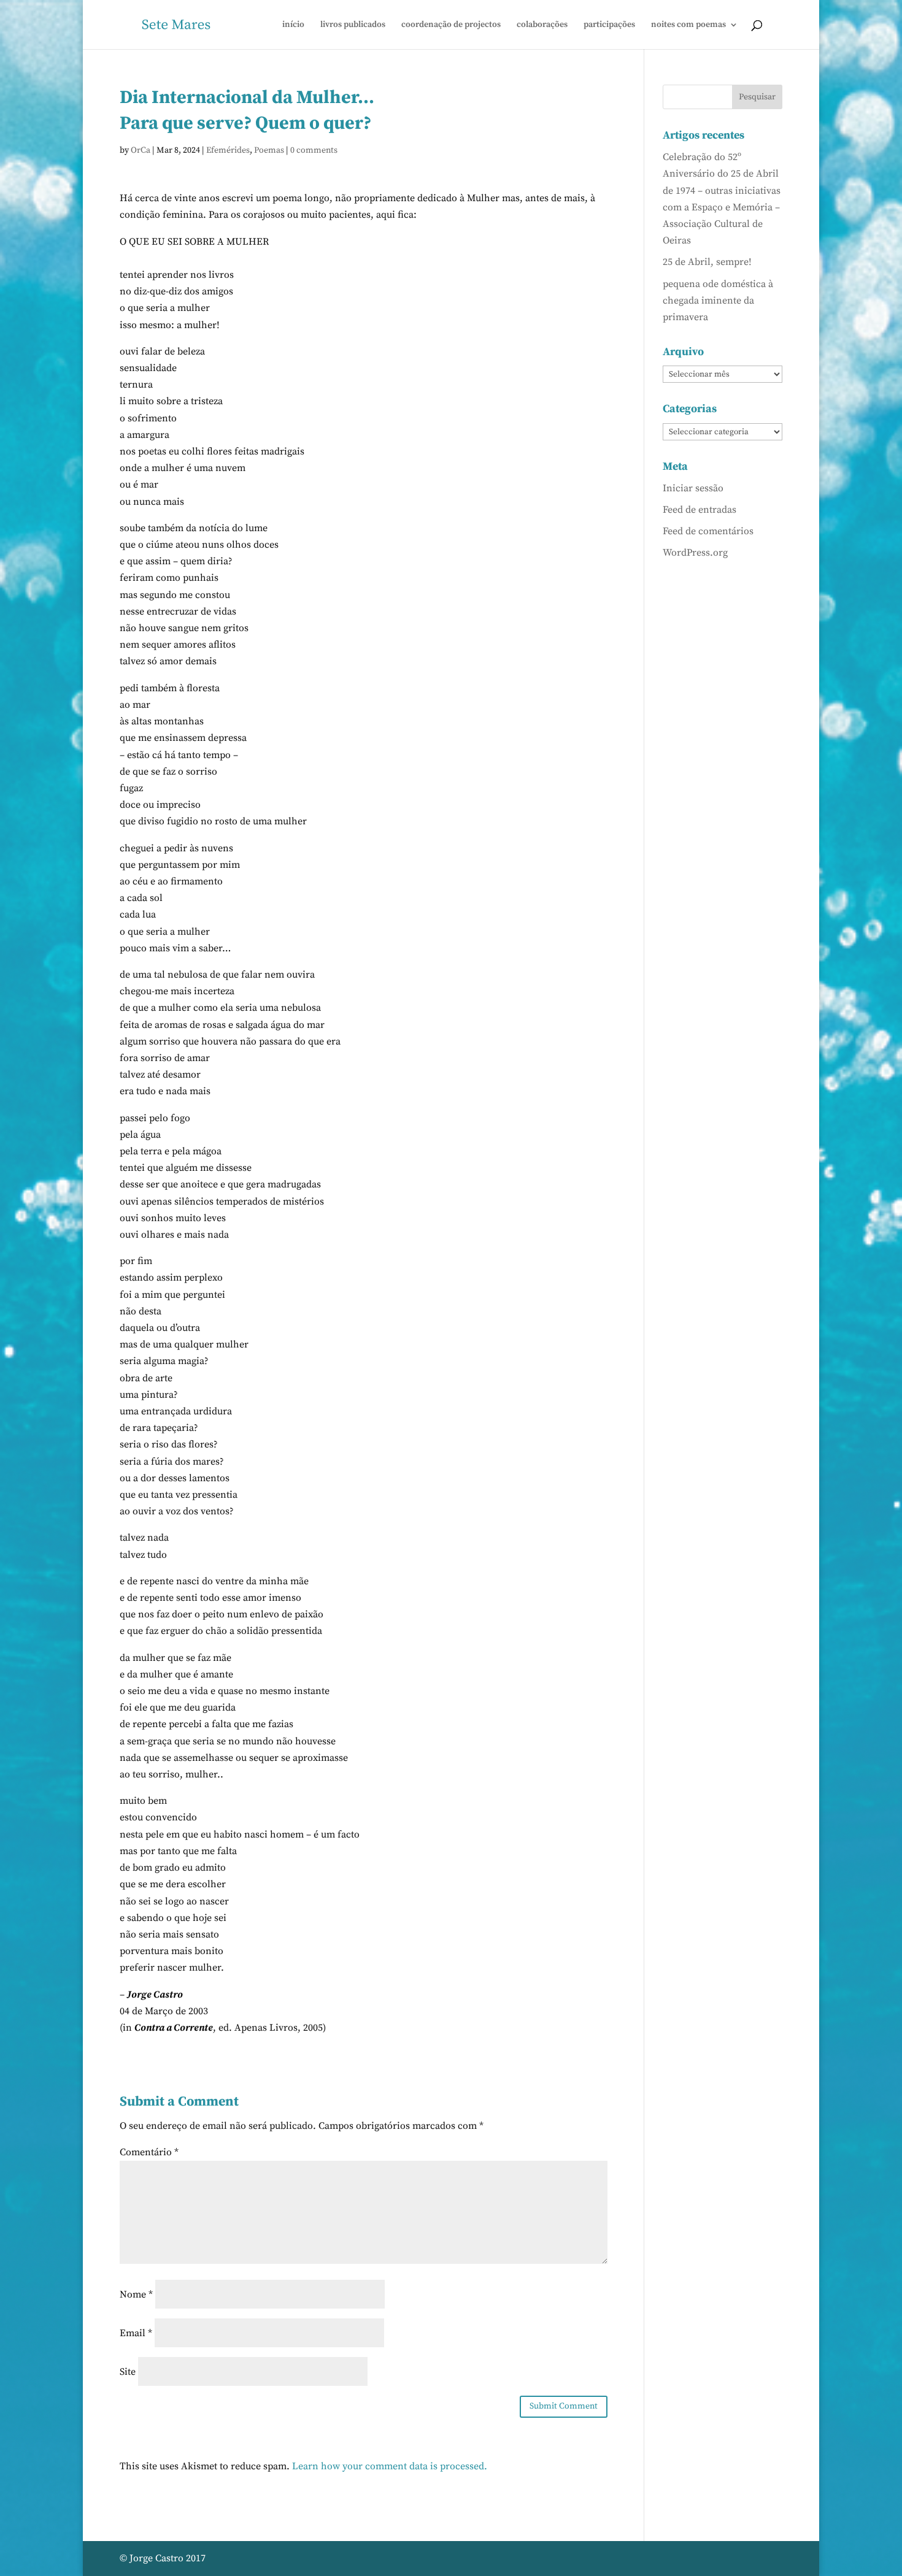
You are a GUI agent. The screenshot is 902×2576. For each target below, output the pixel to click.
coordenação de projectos (451, 25)
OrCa (141, 150)
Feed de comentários (708, 531)
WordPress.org (695, 553)
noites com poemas (688, 25)
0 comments (314, 150)
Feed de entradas (700, 510)
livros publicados (353, 25)
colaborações (542, 25)
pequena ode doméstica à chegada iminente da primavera (718, 301)
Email (136, 2333)
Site (128, 2372)
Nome (136, 2294)
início (293, 25)
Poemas (269, 150)
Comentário (149, 2152)
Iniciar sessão (693, 488)
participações (609, 25)
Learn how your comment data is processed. (390, 2466)
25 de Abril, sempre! (707, 262)
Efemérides (228, 150)
